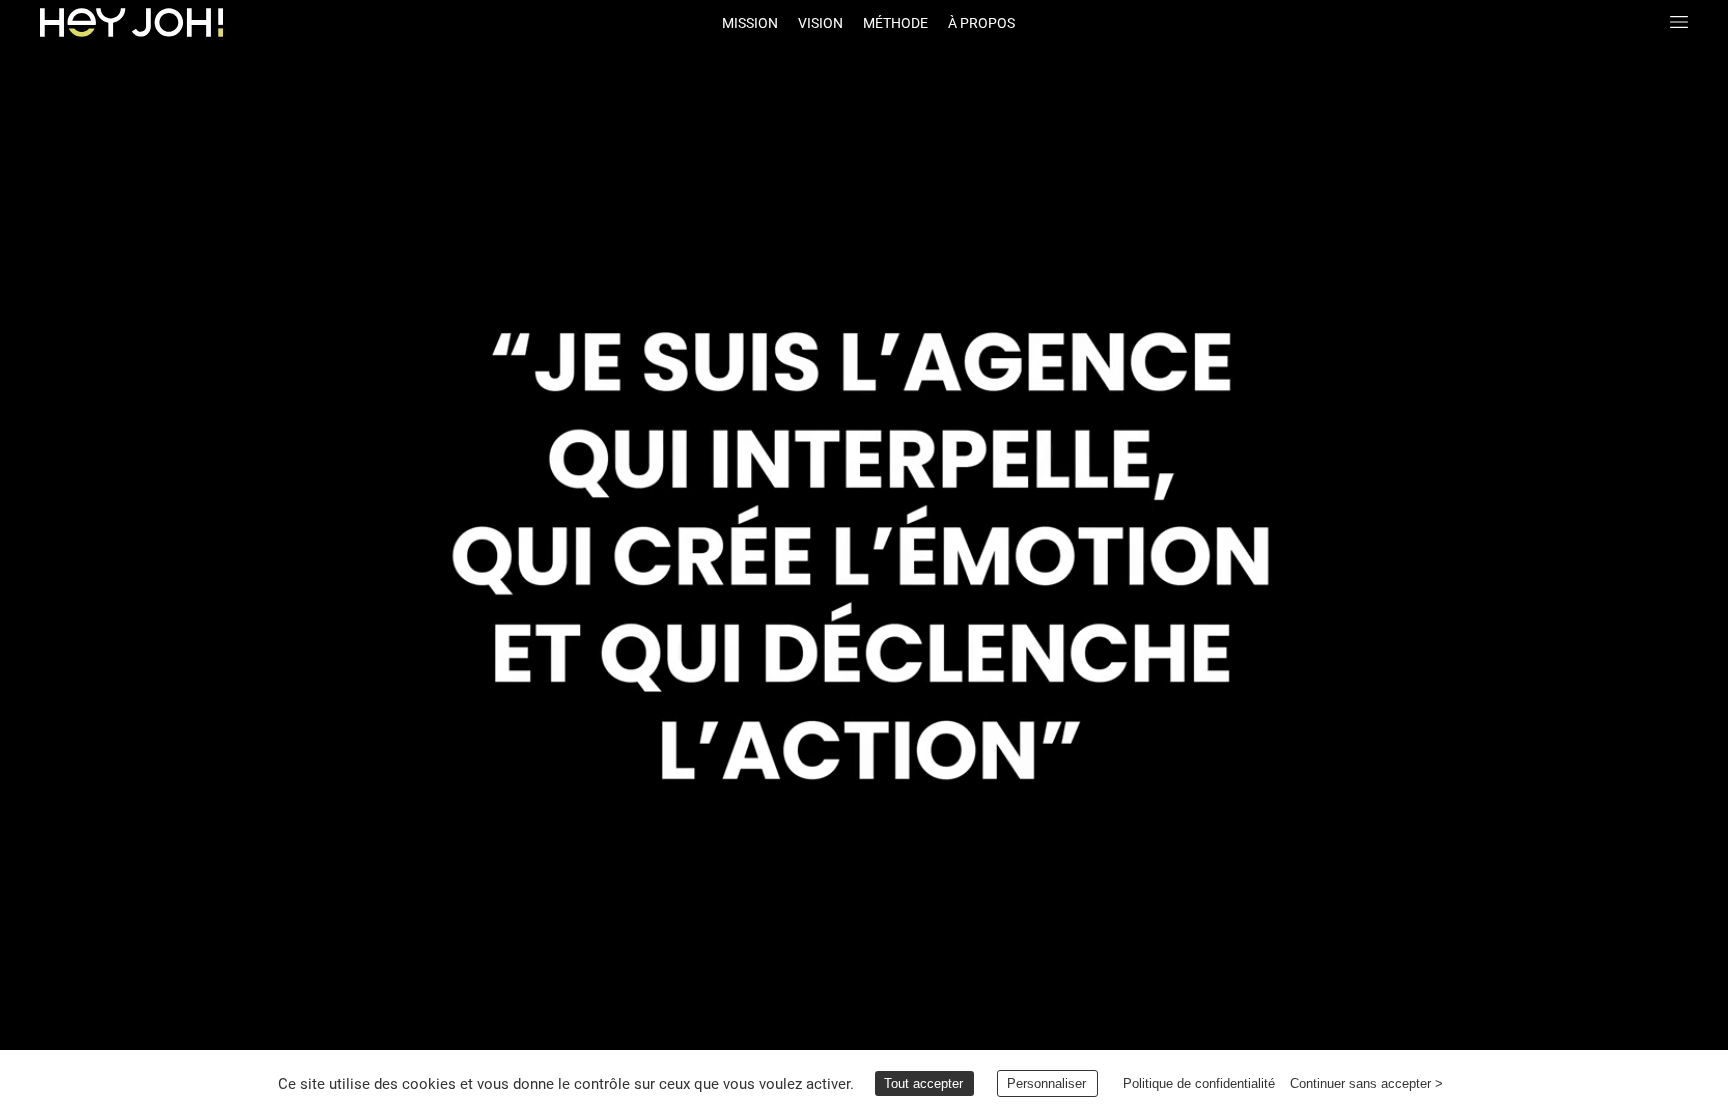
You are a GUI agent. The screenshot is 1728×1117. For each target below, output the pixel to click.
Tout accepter (923, 1083)
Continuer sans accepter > (1367, 1083)
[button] (131, 22)
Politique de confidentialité (1200, 1083)
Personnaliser (1046, 1083)
